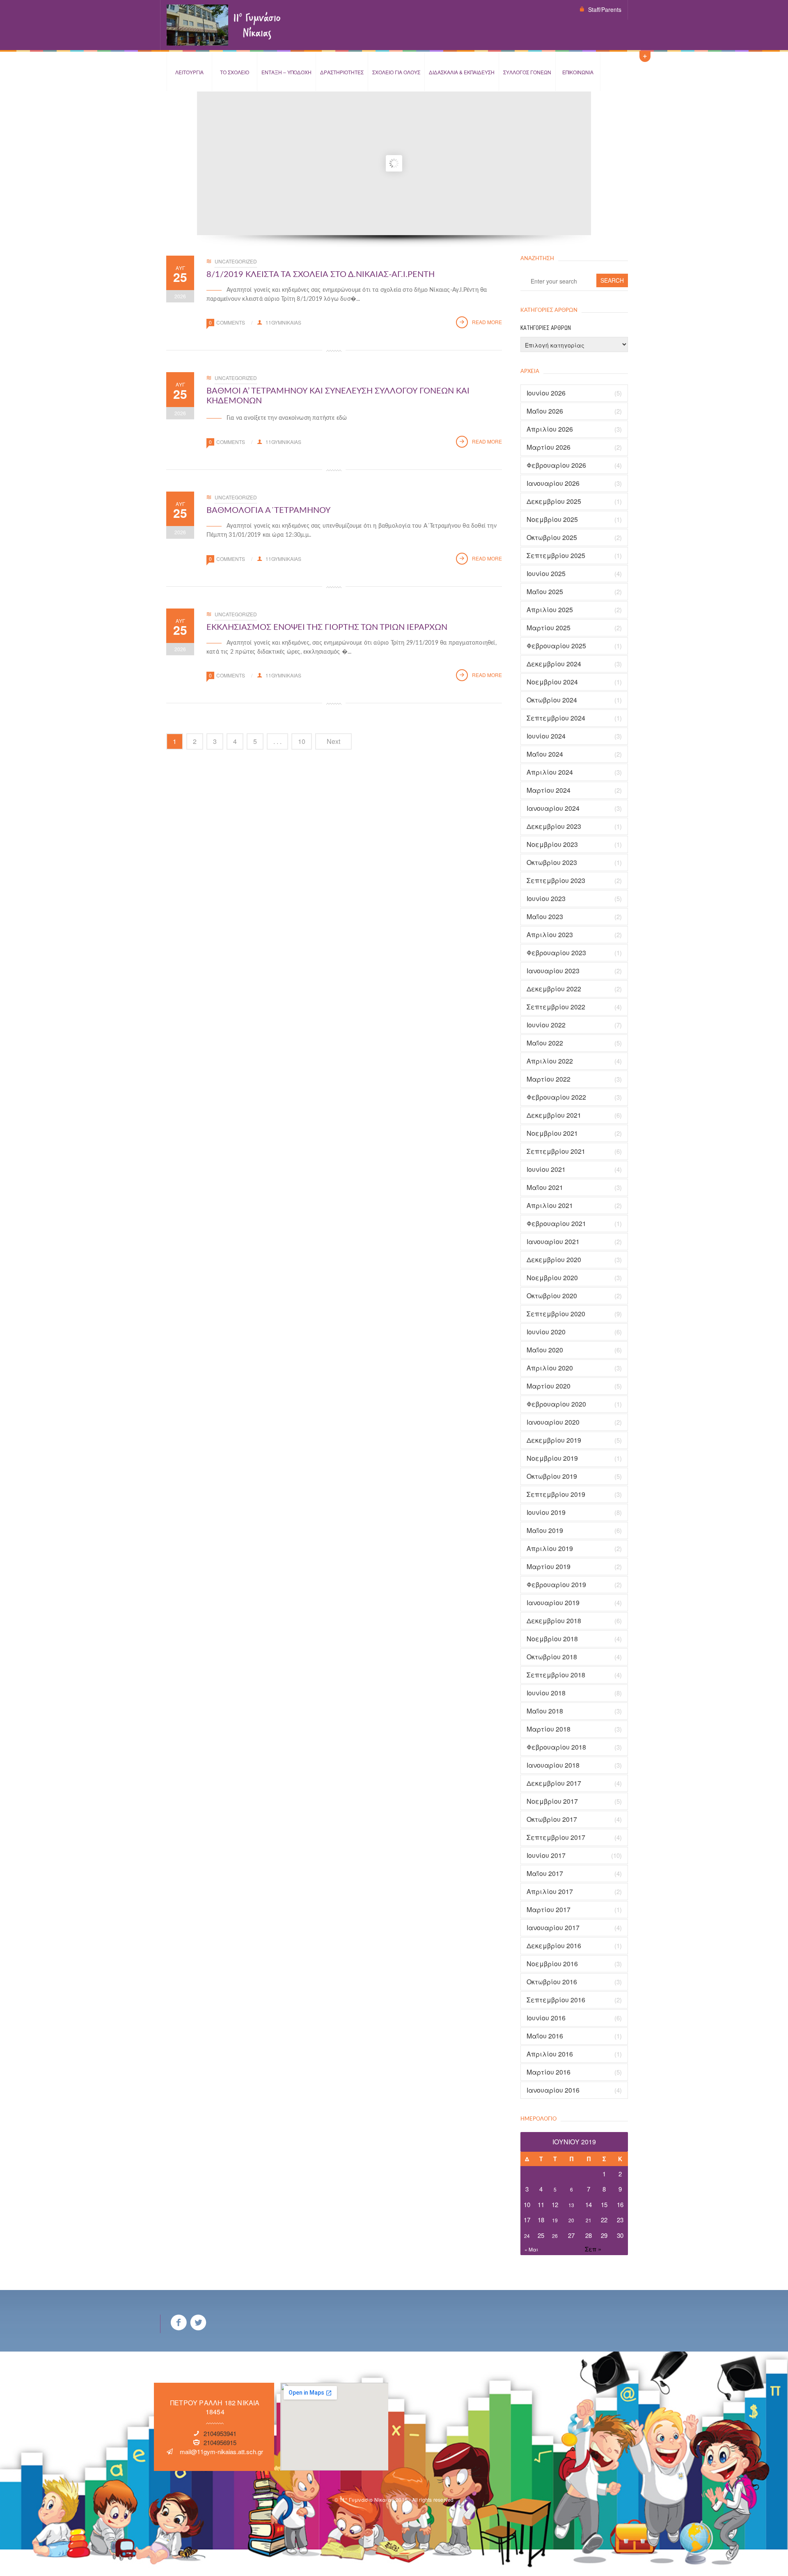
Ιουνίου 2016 (546, 2018)
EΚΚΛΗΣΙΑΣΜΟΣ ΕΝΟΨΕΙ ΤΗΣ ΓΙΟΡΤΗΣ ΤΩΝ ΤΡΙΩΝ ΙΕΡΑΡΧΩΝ (327, 627)
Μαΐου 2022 (545, 1043)
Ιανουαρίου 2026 (553, 483)
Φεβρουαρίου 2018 (556, 1747)
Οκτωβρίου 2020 (552, 1296)
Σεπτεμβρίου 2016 (556, 2000)
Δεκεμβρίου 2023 (554, 826)
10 (302, 741)
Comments (231, 322)
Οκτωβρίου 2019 (552, 1476)
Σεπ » (593, 2249)
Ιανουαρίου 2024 (553, 808)
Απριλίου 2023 (550, 935)
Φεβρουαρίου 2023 (556, 953)
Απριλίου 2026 (550, 429)
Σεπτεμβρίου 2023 (556, 881)
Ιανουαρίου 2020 (553, 1422)
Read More (487, 322)
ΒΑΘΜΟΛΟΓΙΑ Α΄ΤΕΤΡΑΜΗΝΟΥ (268, 510)
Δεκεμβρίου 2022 (554, 989)
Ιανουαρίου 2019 (553, 1603)
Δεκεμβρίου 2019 (554, 1440)
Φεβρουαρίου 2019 (556, 1585)
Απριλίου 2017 (550, 1892)
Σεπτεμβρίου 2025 (556, 556)
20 (571, 2220)
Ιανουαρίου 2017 (553, 1928)
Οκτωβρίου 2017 (552, 1819)
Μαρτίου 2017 (549, 1910)
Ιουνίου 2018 (546, 1693)
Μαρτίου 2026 (549, 447)
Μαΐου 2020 (545, 1350)
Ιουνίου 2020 (546, 1332)
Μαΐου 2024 (545, 754)
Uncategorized (236, 261)
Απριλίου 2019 (550, 1549)
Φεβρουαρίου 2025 (556, 646)
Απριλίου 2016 (550, 2054)
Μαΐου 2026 (545, 411)
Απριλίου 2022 (550, 1061)
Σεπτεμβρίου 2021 (556, 1151)
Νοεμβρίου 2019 (552, 1458)
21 (589, 2220)
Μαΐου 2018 (545, 1711)
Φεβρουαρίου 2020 (556, 1404)
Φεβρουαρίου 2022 (556, 1097)
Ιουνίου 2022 (546, 1025)
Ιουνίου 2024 (546, 736)
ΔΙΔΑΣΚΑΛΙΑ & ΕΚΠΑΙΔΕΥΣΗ (462, 72)
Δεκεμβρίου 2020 (554, 1260)
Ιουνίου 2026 (546, 393)
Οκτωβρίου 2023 (552, 862)
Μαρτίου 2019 (549, 1567)
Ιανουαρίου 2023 (553, 971)
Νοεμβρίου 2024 (552, 682)
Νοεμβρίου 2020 (552, 1278)
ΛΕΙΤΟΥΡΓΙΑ (189, 72)
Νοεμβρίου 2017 (552, 1801)
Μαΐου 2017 (545, 1874)
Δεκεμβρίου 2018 (554, 1621)
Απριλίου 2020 (550, 1368)
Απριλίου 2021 (550, 1206)
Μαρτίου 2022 (549, 1079)
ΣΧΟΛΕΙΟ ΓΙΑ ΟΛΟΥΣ (396, 72)
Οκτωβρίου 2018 (552, 1657)
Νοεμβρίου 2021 (552, 1133)
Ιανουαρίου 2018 (553, 1765)
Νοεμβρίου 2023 (552, 844)
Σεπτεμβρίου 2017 (556, 1837)
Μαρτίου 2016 (549, 2072)
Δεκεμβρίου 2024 (554, 664)
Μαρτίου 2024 (549, 790)
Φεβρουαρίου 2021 (556, 1224)
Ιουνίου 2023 (546, 899)
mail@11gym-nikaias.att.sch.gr (221, 2451)
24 (527, 2236)
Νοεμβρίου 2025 (552, 519)
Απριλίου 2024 (550, 772)
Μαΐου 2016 (545, 2036)
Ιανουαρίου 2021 (553, 1242)
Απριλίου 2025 (550, 610)
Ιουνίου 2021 (546, 1169)
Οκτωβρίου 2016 (552, 1982)
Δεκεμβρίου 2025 (554, 501)
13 (571, 2205)
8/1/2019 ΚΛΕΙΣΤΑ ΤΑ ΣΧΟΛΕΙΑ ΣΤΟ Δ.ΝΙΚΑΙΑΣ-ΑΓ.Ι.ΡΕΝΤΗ (321, 275)
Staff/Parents (605, 9)
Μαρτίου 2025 (549, 628)
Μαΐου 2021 (545, 1187)
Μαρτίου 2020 (549, 1386)
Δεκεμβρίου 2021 (554, 1115)
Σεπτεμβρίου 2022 (556, 1007)
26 (555, 2236)
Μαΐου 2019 (545, 1531)
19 (555, 2220)
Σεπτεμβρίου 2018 (556, 1675)
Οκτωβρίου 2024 (552, 700)
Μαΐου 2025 (545, 592)
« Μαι (531, 2249)
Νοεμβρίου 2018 (552, 1639)
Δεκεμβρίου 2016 (554, 1946)
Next (333, 741)
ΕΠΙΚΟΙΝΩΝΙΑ (578, 72)
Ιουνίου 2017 (546, 1855)
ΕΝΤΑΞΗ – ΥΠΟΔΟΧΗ (286, 72)
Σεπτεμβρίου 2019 (556, 1494)
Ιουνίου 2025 (546, 574)
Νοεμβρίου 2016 (552, 1964)
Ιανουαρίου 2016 (553, 2090)
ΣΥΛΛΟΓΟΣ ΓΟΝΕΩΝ (527, 72)
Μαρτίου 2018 (549, 1729)
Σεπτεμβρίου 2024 (556, 718)
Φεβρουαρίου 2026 (556, 465)
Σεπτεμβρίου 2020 (556, 1314)
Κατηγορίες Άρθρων (546, 328)
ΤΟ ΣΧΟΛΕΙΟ (235, 72)
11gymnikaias (283, 322)
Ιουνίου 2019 (546, 1512)
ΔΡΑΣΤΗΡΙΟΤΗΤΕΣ (342, 72)
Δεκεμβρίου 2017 (554, 1783)
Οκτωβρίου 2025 (552, 538)
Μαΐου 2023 (545, 917)
